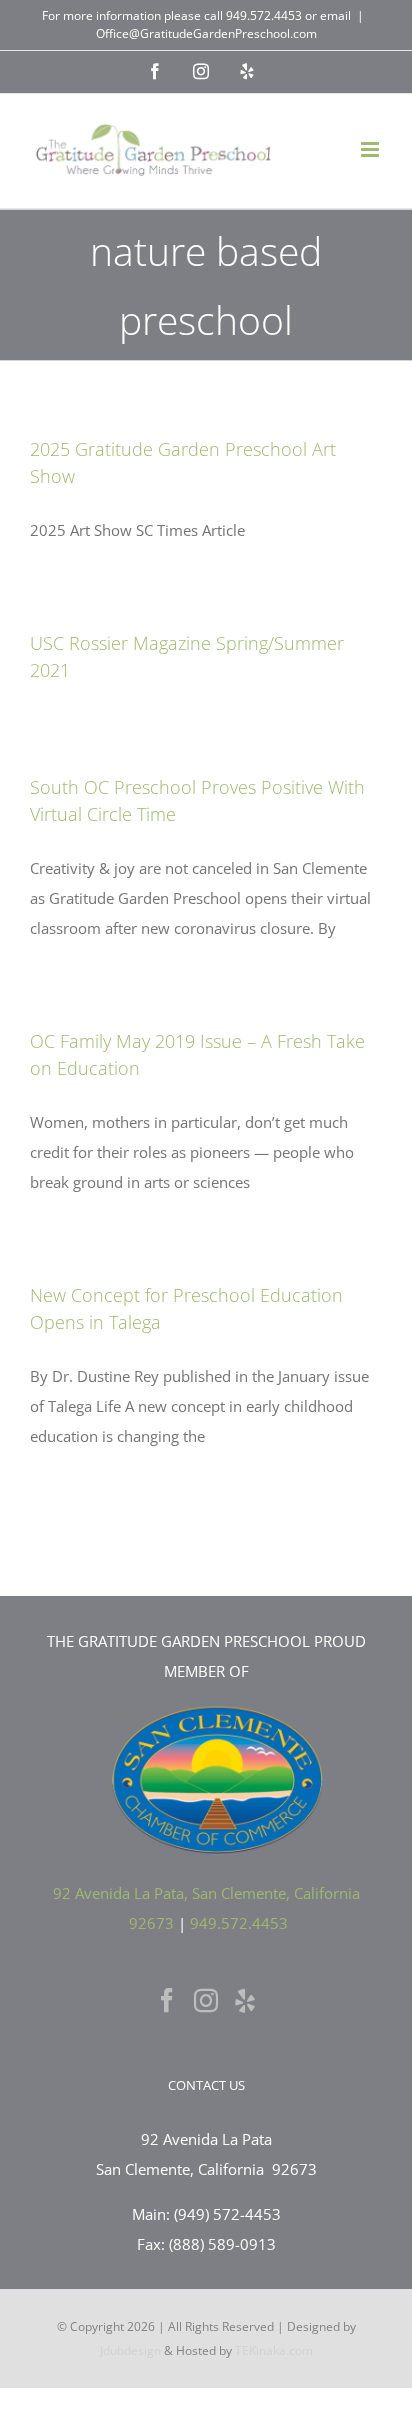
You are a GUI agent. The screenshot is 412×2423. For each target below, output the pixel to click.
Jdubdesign (130, 2350)
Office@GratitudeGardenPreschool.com (206, 33)
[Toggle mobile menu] (371, 149)
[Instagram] (206, 2000)
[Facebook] (167, 2000)
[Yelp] (245, 2000)
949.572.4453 (264, 15)
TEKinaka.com (274, 2350)
